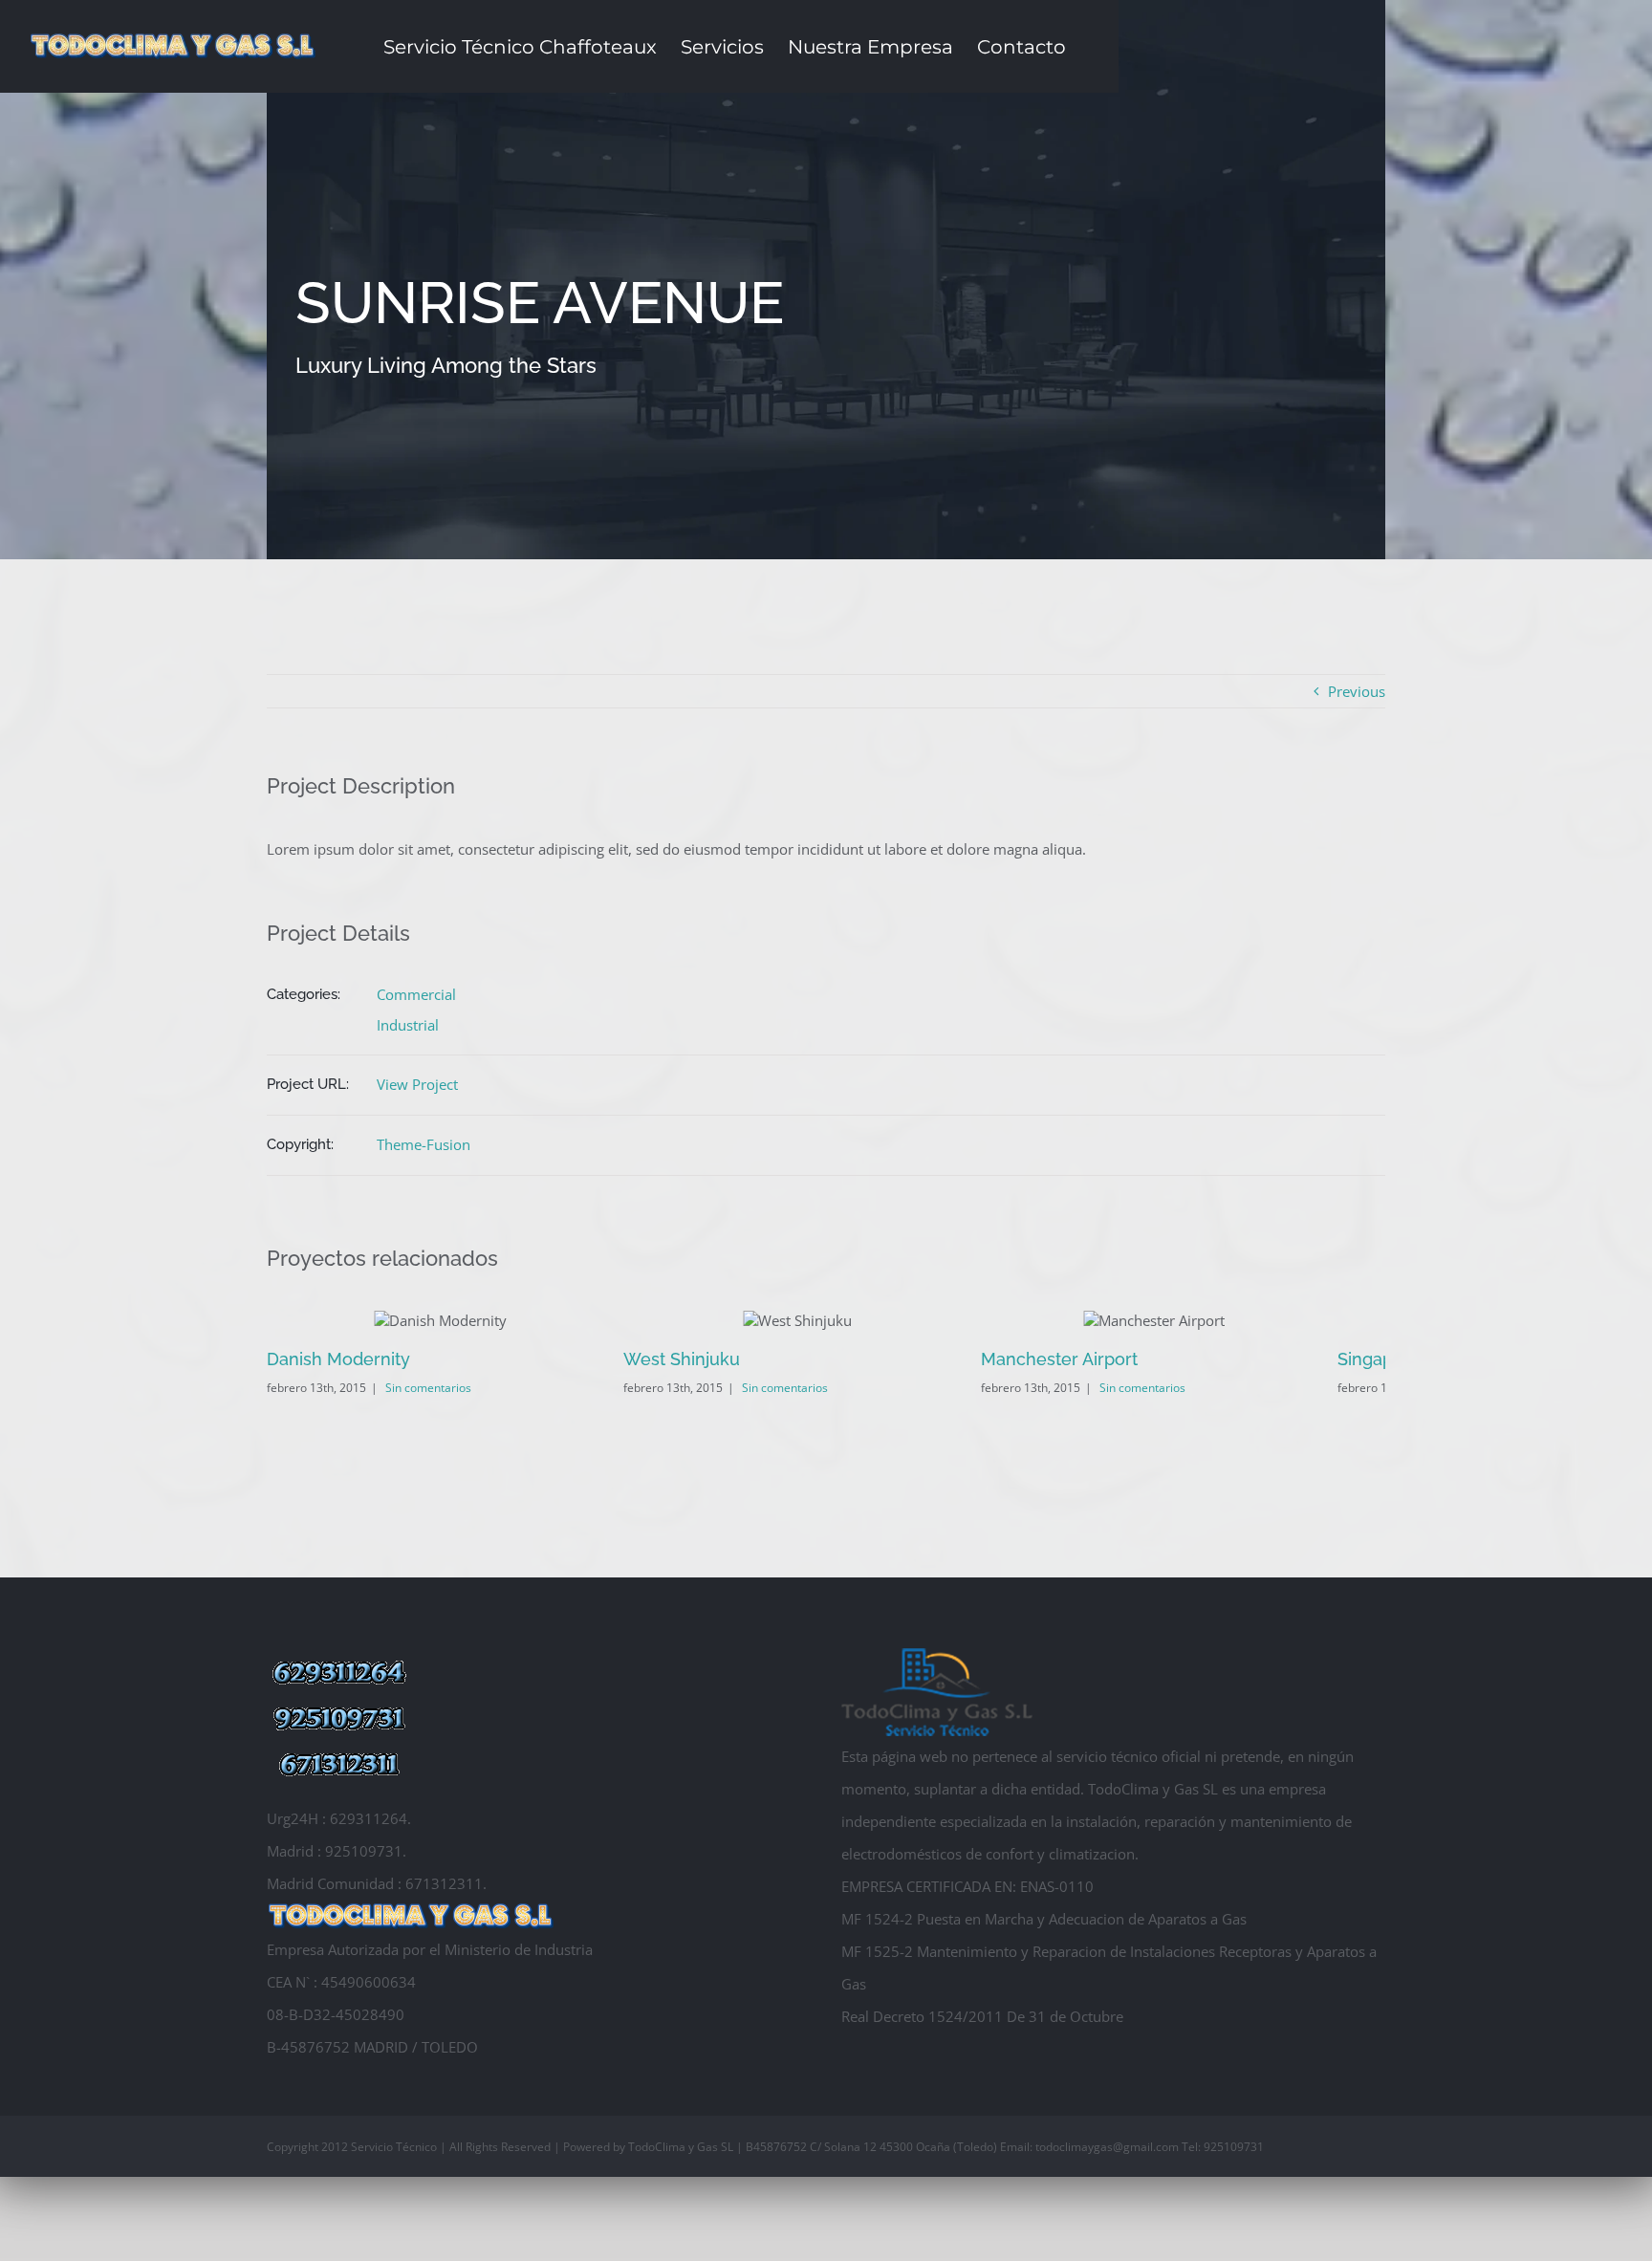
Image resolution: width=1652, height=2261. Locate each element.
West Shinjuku (701, 1359)
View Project (417, 1084)
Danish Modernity (338, 1359)
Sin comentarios (428, 1388)
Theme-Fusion (424, 1144)
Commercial (416, 994)
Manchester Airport (1098, 1359)
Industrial (408, 1025)
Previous (1357, 691)
